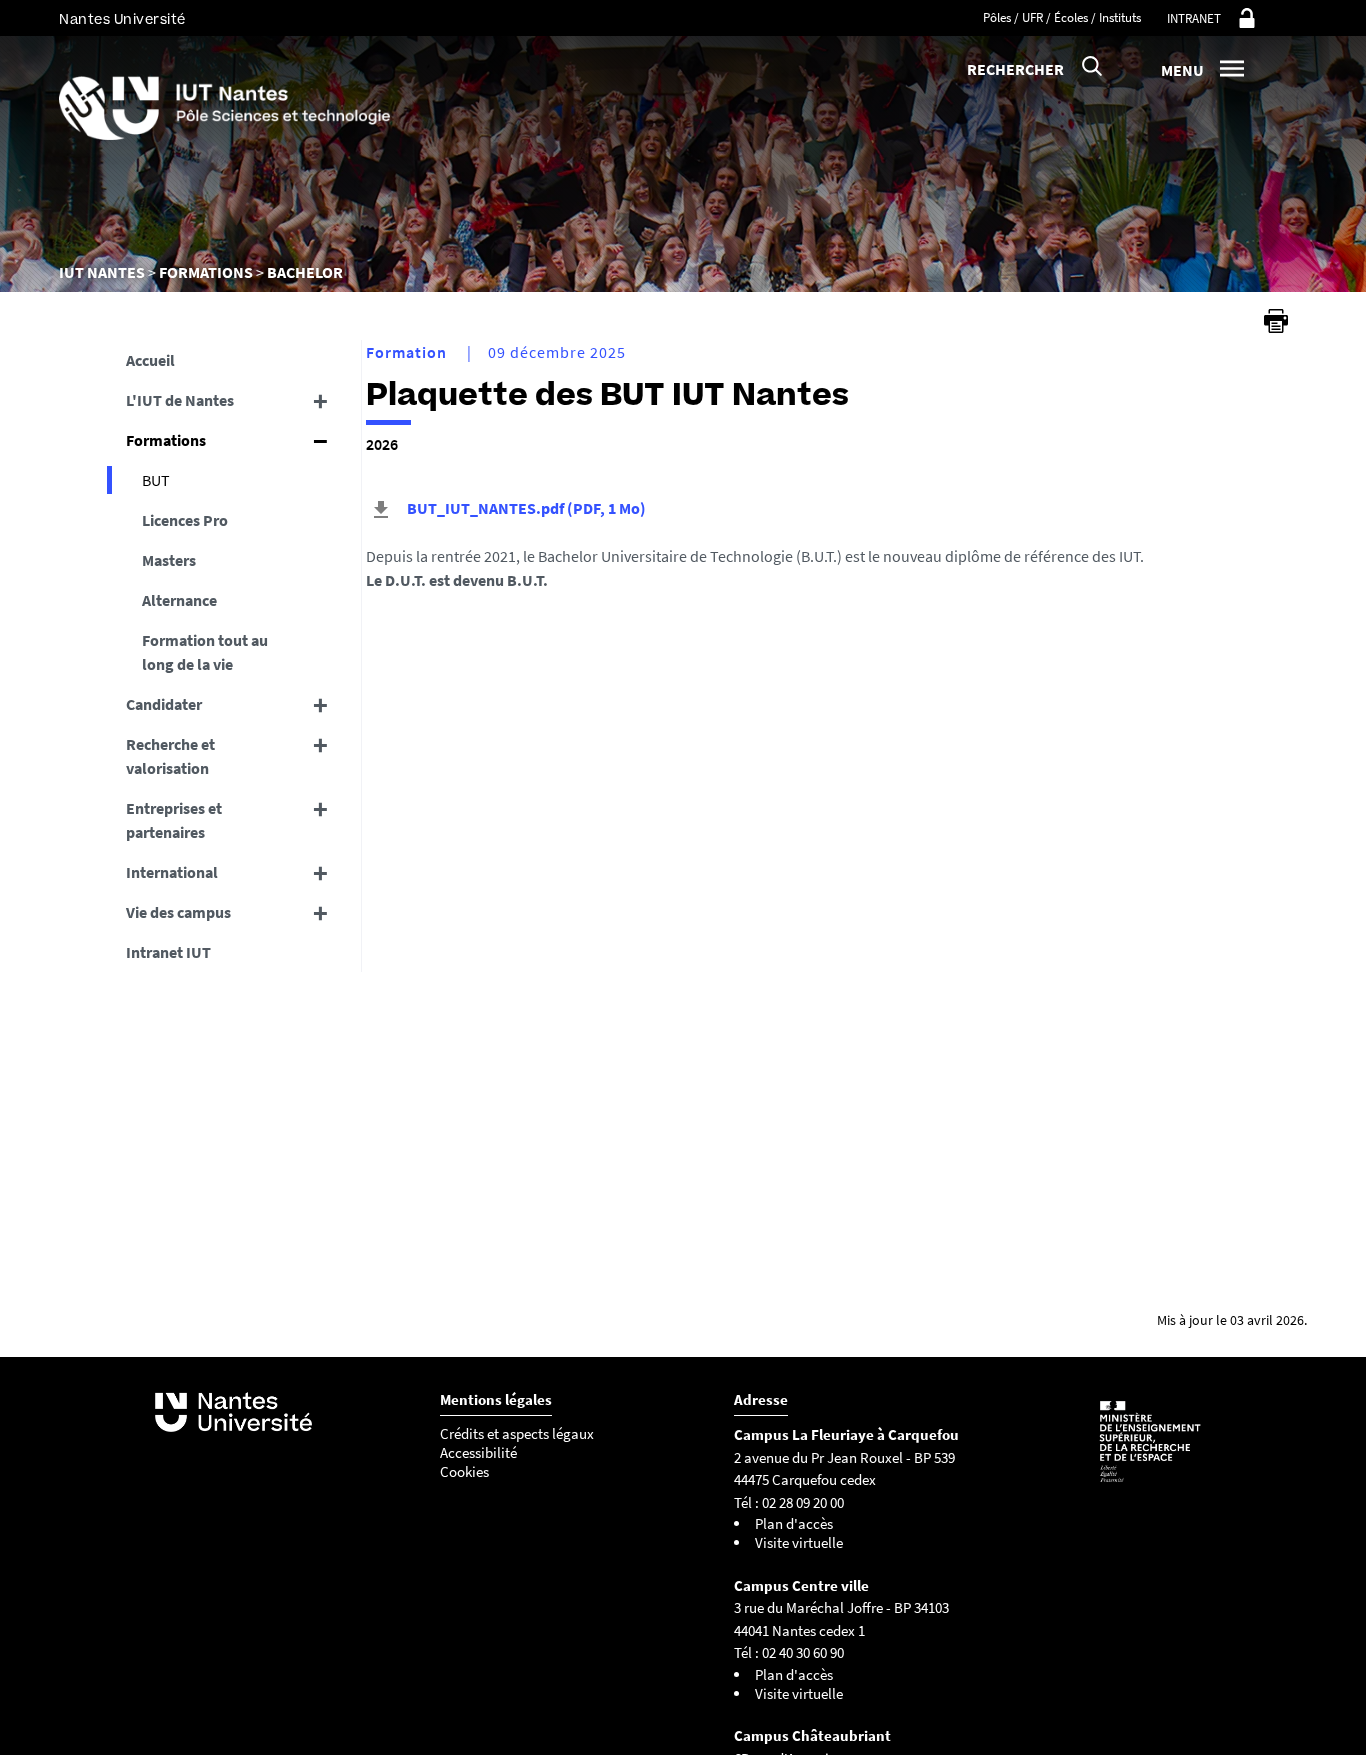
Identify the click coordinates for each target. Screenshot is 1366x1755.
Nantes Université (122, 19)
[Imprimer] (1276, 321)
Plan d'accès (794, 1523)
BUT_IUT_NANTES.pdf (525, 508)
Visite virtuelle (799, 1542)
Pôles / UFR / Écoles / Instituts (1062, 17)
